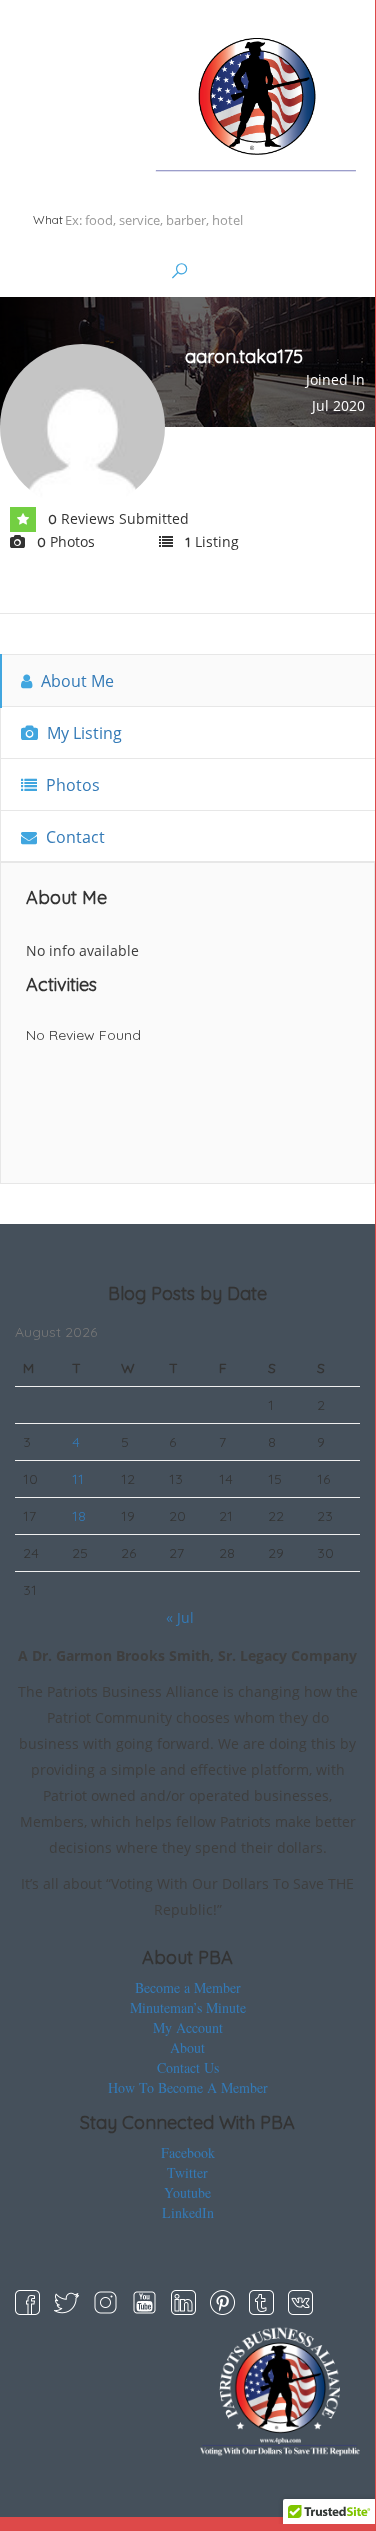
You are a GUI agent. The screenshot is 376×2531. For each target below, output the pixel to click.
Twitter (187, 2172)
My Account (188, 2027)
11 (78, 1479)
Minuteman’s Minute (188, 2007)
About (187, 2047)
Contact (73, 837)
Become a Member (188, 1987)
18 (79, 1516)
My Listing (82, 733)
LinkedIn (188, 2212)
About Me (75, 681)
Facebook (188, 2152)
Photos (71, 785)
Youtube (187, 2192)
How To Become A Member (188, 2087)
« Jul (180, 1617)
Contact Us (188, 2067)
